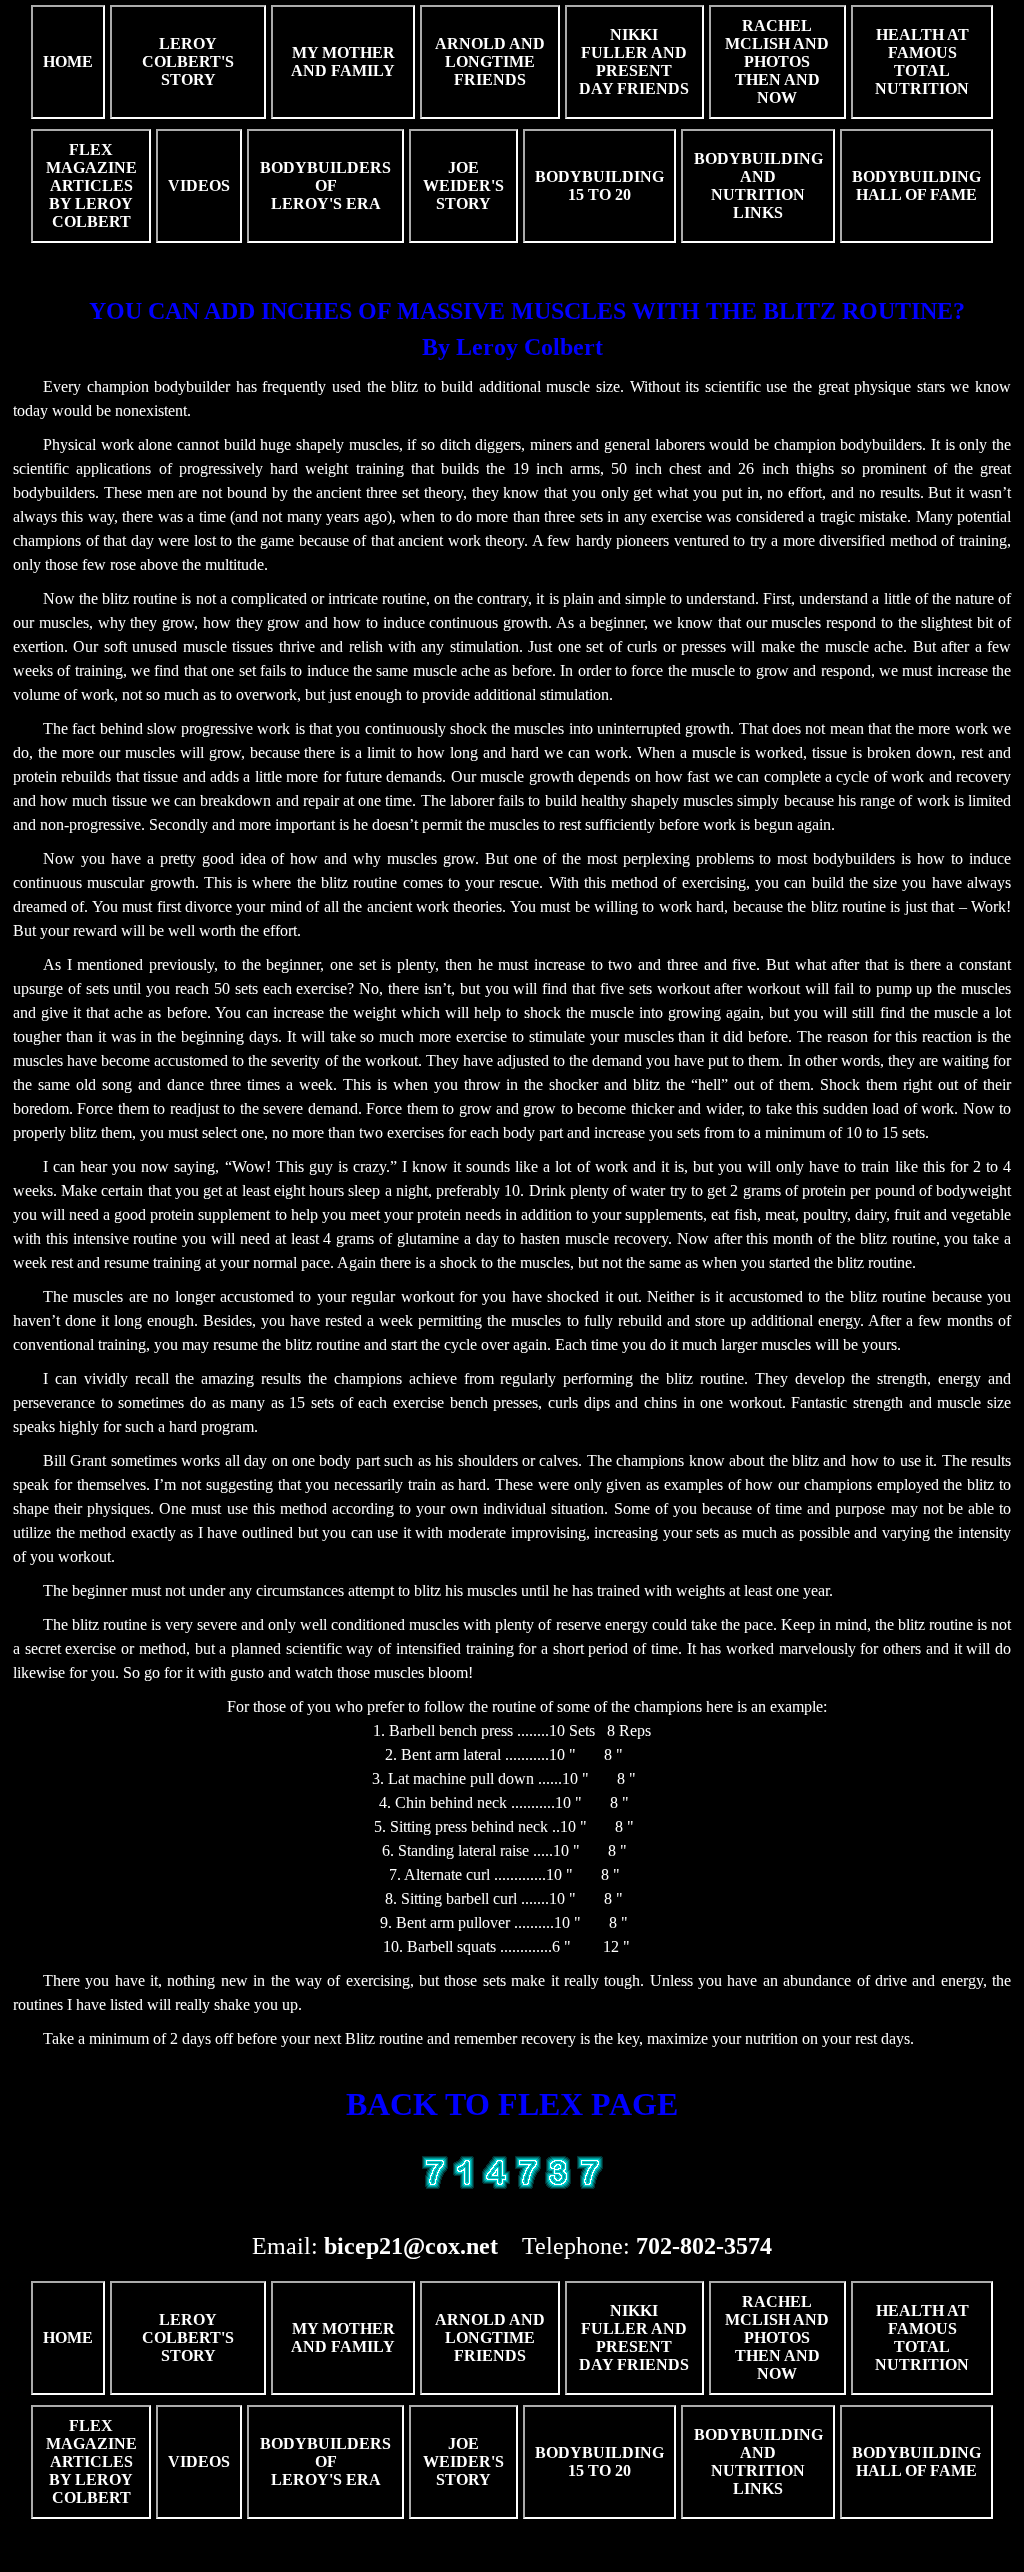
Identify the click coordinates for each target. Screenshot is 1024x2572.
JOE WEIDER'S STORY (463, 185)
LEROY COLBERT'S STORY (188, 61)
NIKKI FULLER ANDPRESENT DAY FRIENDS (634, 61)
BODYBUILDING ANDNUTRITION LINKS (758, 185)
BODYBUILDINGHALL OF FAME (916, 185)
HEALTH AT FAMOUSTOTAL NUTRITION (922, 61)
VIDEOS (199, 185)
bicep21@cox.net (411, 2246)
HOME (68, 61)
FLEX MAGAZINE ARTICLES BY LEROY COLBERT (91, 185)
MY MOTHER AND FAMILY (343, 61)
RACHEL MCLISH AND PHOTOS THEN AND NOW (777, 61)
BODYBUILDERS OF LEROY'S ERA (325, 185)
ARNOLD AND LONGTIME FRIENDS (490, 61)
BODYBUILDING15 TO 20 (599, 185)
